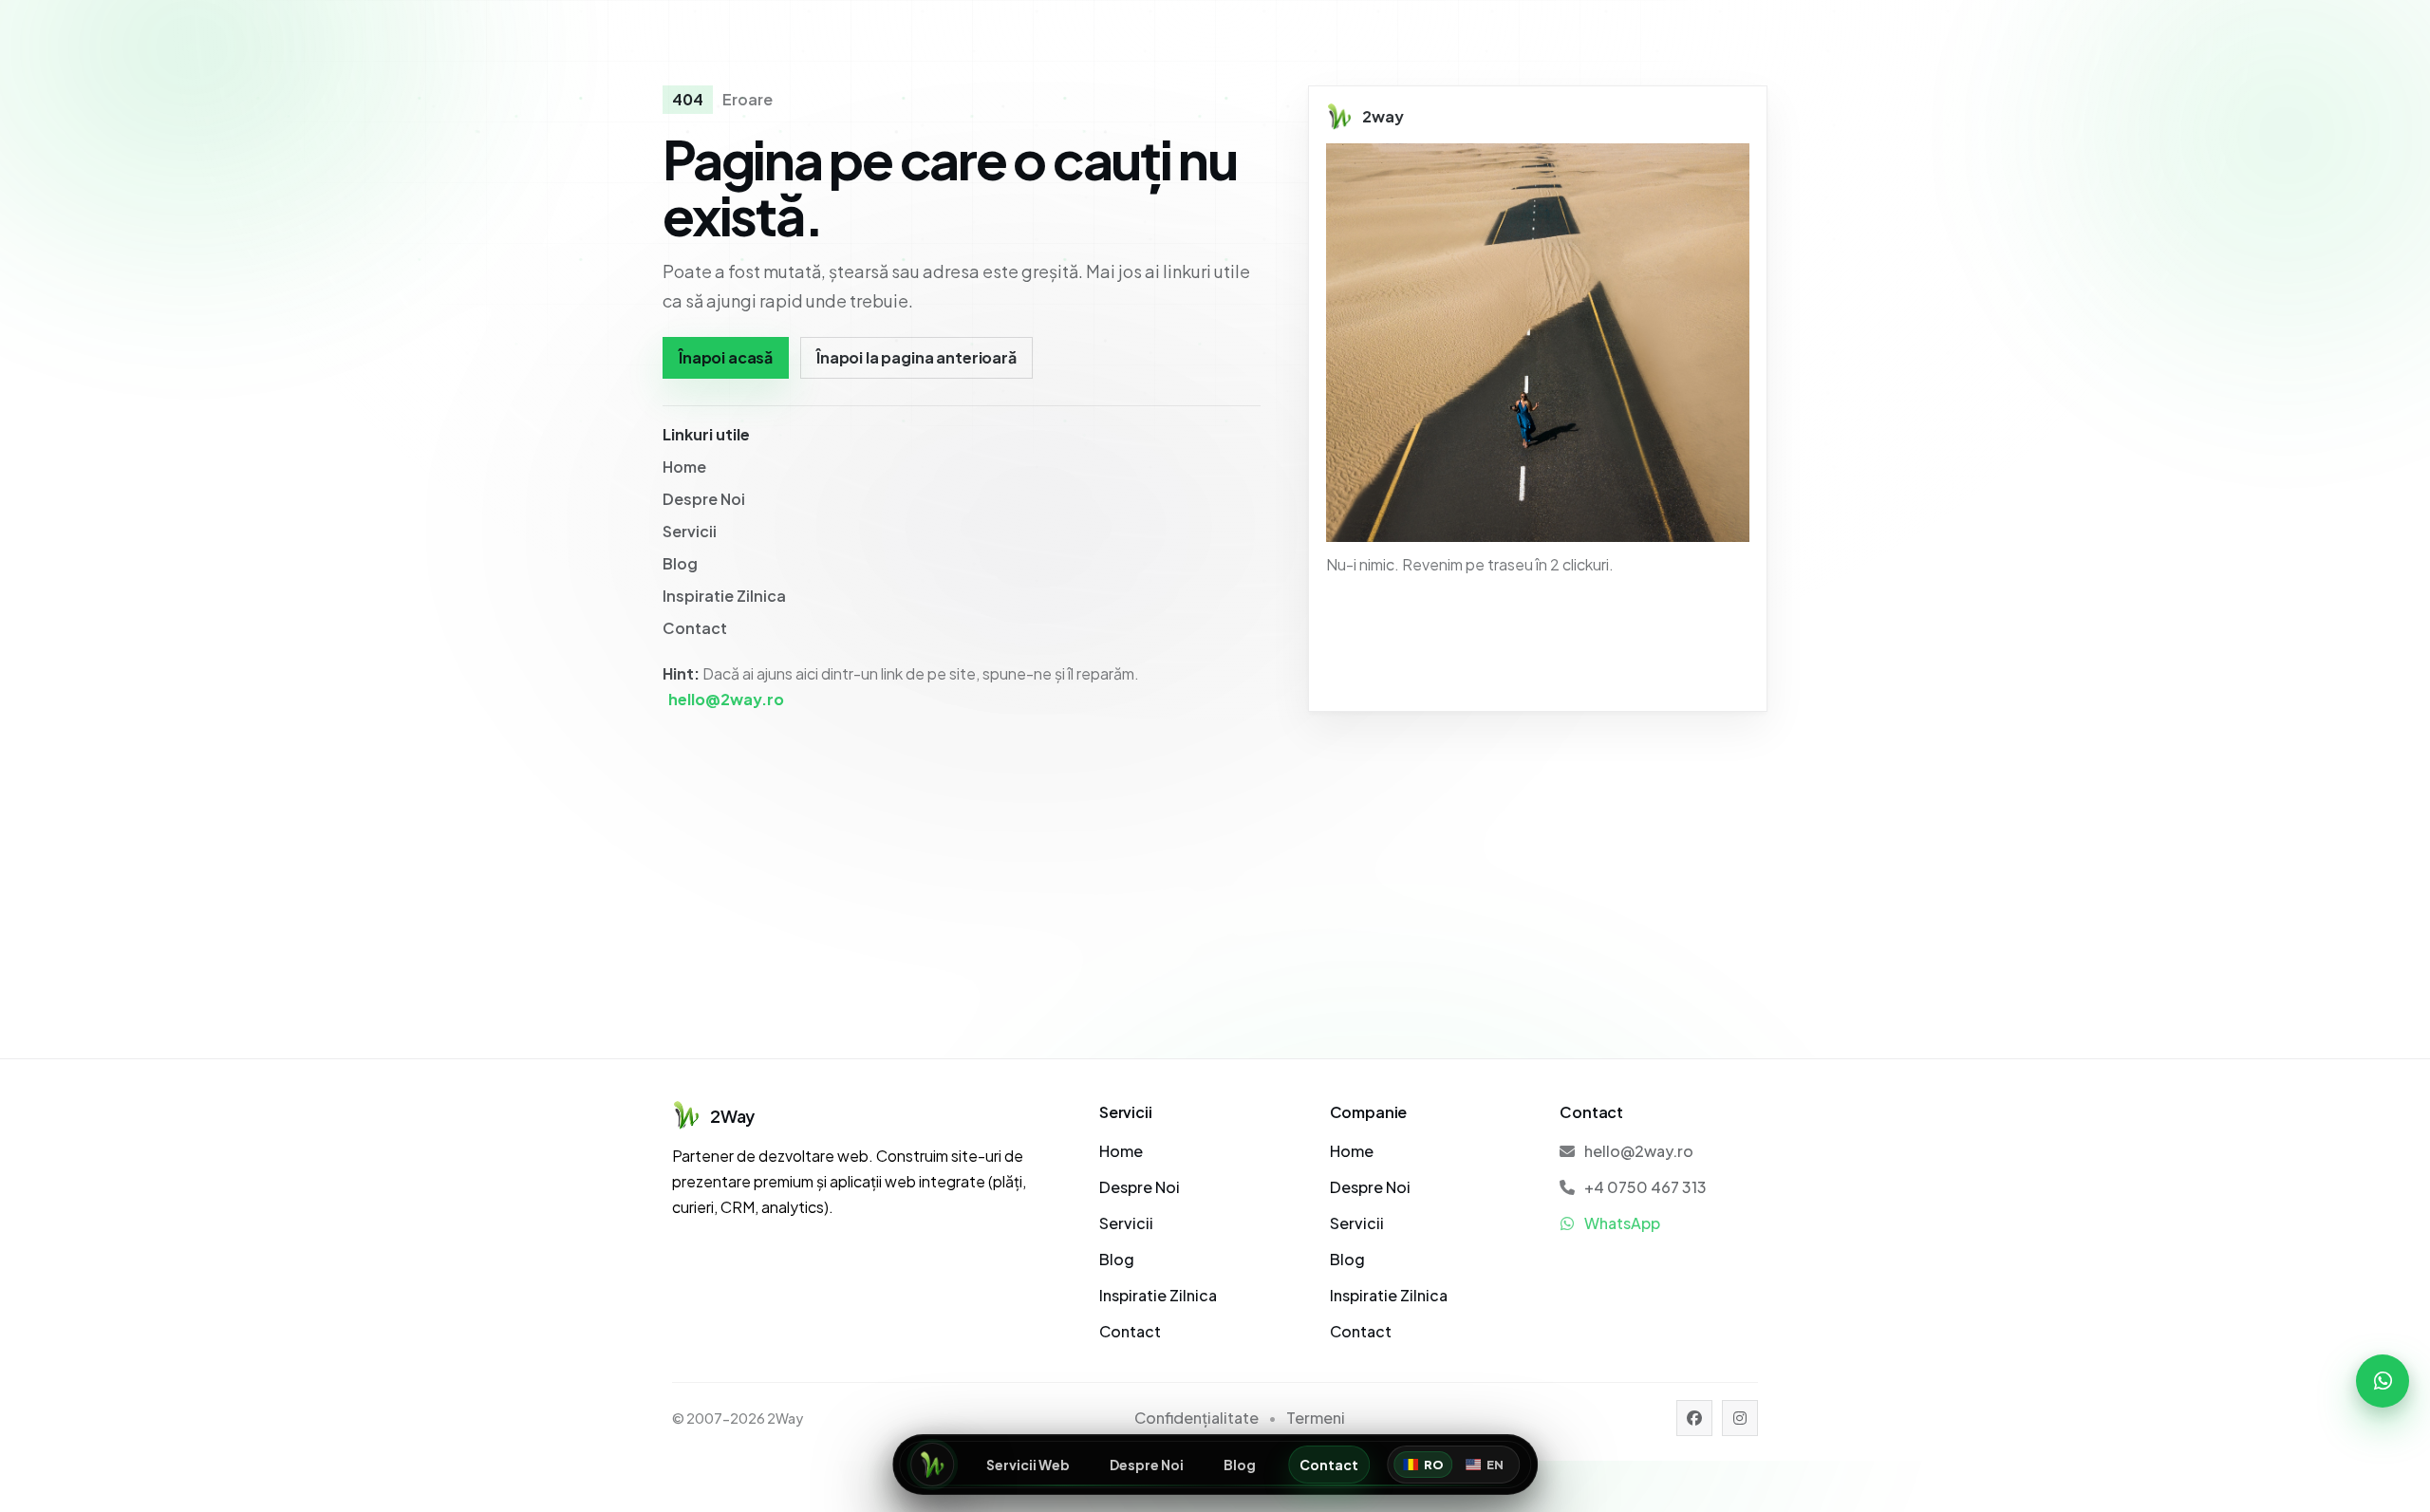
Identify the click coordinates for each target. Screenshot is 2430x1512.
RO (1433, 1465)
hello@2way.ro (726, 699)
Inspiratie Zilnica (724, 596)
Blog (1240, 1465)
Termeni (1316, 1418)
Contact (1329, 1465)
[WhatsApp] (2383, 1381)
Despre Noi (1147, 1465)
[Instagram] (1740, 1418)
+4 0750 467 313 (1645, 1187)
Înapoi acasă (726, 357)
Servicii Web (1028, 1465)
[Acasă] (932, 1465)
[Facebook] (1694, 1418)
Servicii (690, 531)
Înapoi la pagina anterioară (916, 357)
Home (684, 467)
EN (1495, 1465)
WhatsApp (1622, 1223)
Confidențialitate (1196, 1418)
